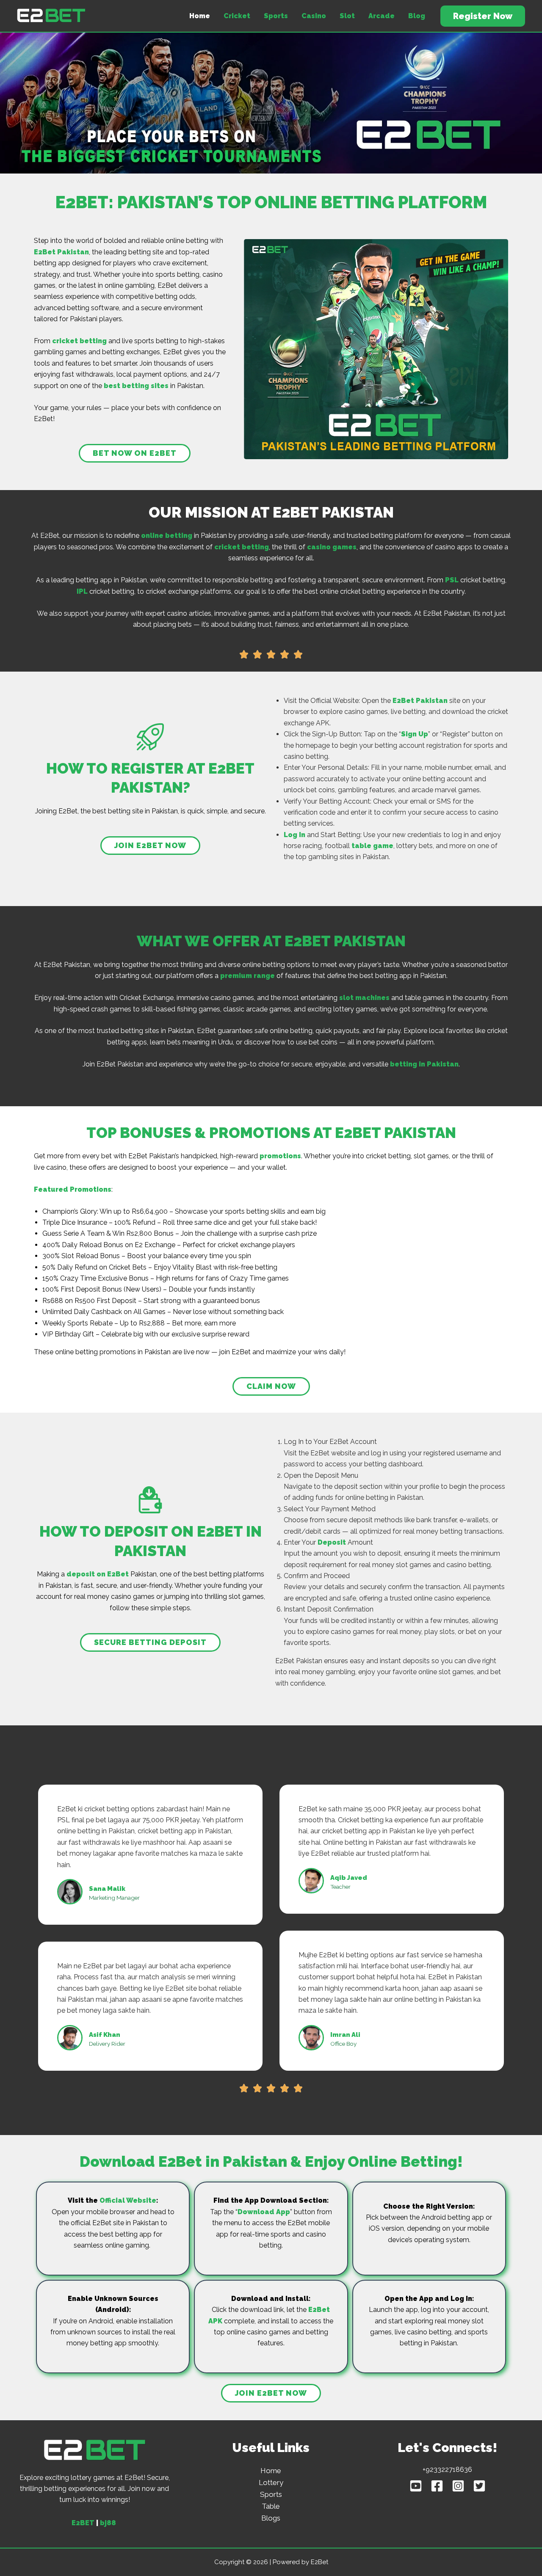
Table (271, 2506)
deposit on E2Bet (98, 1574)
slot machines (364, 998)
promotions (280, 1156)
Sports (276, 16)
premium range (247, 976)
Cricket (237, 16)
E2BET (83, 2523)
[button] (483, 16)
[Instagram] (458, 2486)
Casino (314, 16)
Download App (264, 2212)
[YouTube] (416, 2486)
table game (372, 846)
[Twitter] (479, 2486)
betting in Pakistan (424, 1064)
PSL (452, 580)
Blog (417, 16)
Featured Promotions (73, 1189)
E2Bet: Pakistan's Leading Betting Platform (25, 23)
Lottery (271, 2482)
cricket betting (79, 341)
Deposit (332, 1542)
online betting (167, 536)
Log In (295, 835)
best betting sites (136, 386)
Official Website (128, 2200)
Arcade (382, 16)
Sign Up (415, 734)
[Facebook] (437, 2486)
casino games (332, 547)
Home (200, 16)
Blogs (271, 2518)
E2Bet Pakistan (61, 252)
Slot (347, 16)
